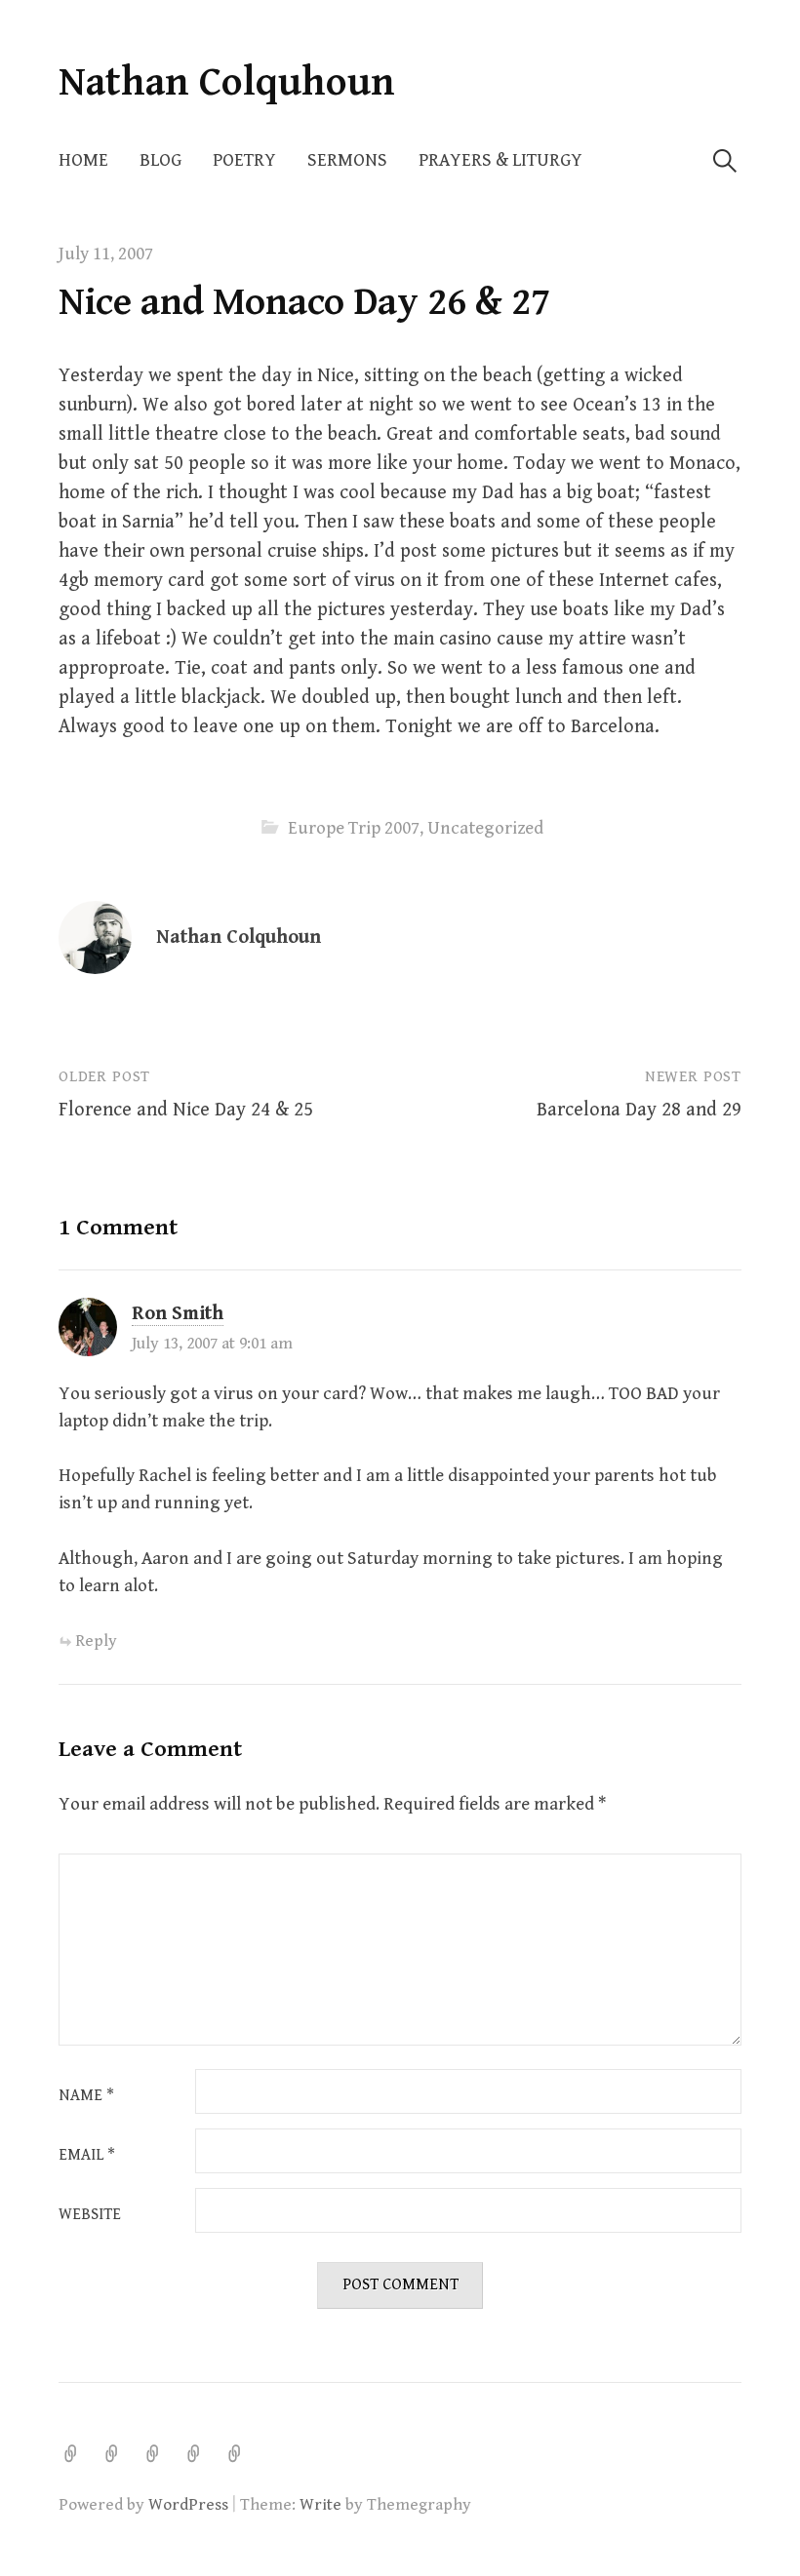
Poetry (244, 160)
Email (87, 2156)
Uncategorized (485, 828)
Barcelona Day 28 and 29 (639, 1110)
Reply (96, 1641)
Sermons (347, 160)
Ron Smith (178, 1314)
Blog (160, 160)
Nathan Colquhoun (227, 82)
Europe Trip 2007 (354, 828)
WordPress (188, 2505)
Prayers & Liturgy (500, 160)
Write (320, 2505)
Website (90, 2215)
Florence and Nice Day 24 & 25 (186, 1110)
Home (83, 160)
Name (86, 2096)
